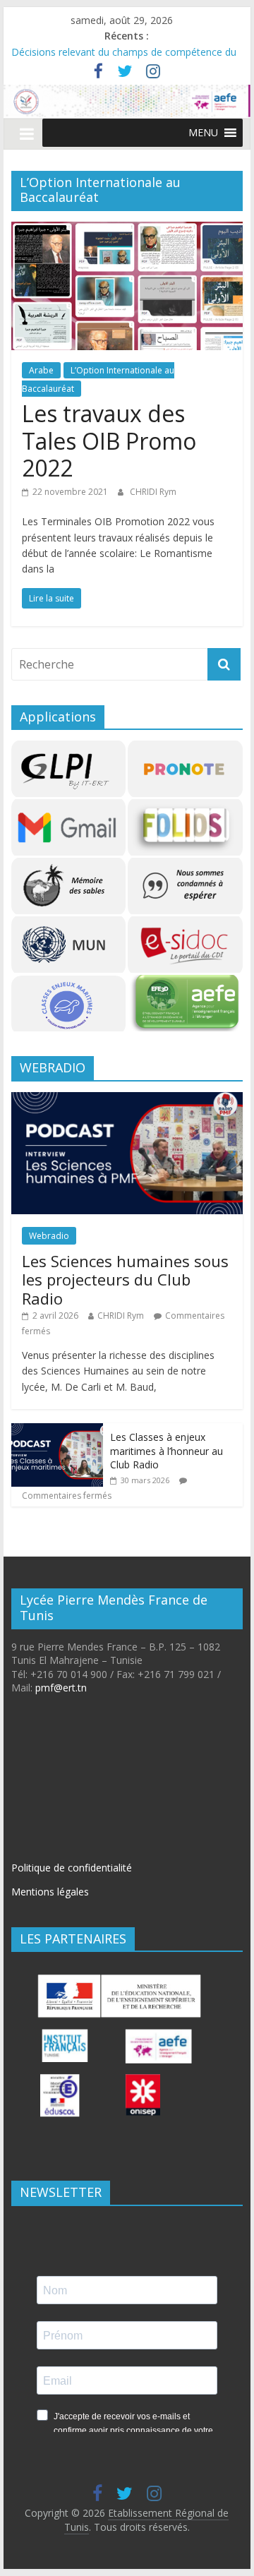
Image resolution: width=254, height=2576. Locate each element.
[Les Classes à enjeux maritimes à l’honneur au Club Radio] (57, 1431)
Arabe (41, 370)
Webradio (49, 1236)
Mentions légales (50, 1892)
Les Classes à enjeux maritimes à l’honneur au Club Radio (167, 1451)
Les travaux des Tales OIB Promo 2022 (109, 441)
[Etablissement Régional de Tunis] (127, 93)
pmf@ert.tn (61, 1688)
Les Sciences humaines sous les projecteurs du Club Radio (125, 1280)
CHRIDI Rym (153, 492)
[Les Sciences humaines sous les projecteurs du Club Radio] (127, 1100)
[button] (203, 133)
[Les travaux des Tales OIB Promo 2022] (127, 230)
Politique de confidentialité (72, 1868)
